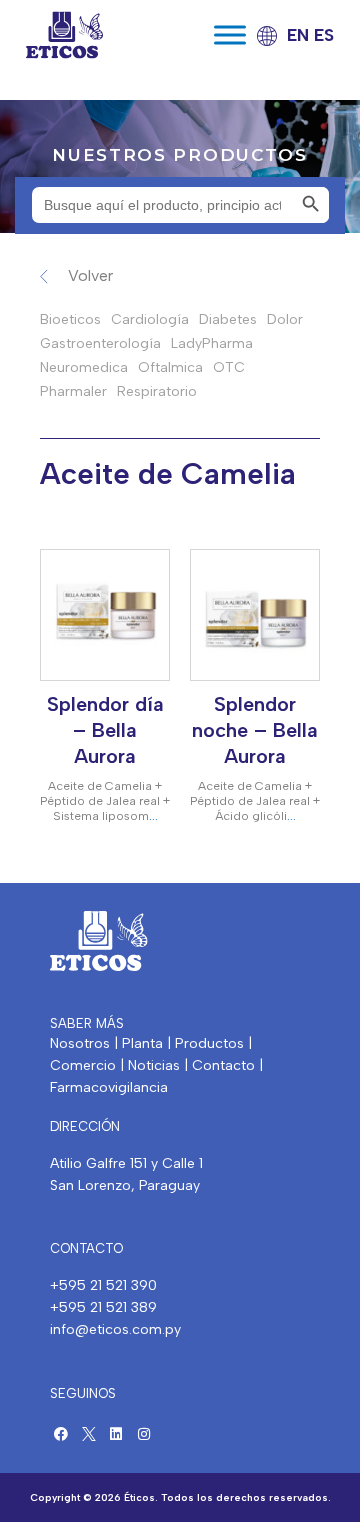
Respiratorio (157, 391)
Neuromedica (84, 367)
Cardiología (150, 319)
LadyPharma (212, 343)
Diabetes (228, 319)
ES (324, 35)
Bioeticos (70, 319)
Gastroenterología (100, 343)
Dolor (285, 319)
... (153, 816)
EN (298, 35)
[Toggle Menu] (230, 34)
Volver (90, 275)
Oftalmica (170, 367)
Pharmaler (73, 391)
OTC (229, 367)
